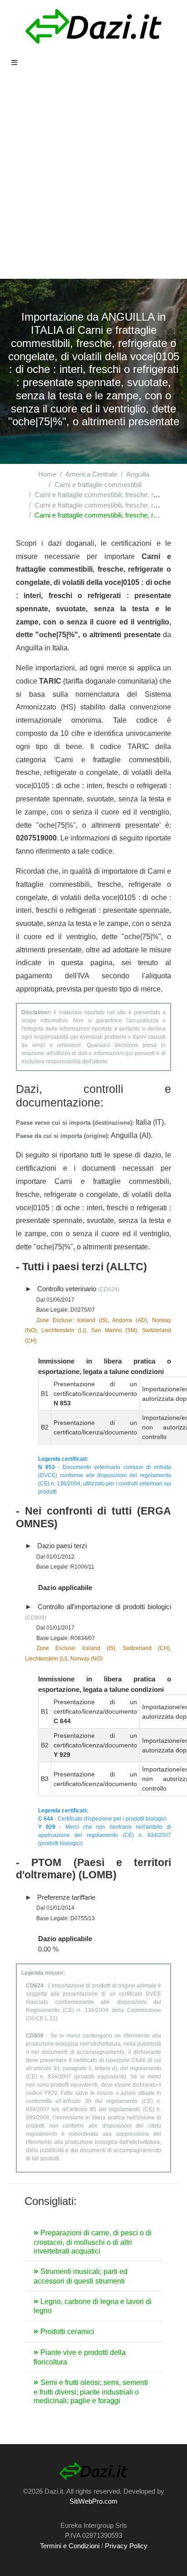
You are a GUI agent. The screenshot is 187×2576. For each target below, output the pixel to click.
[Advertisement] (93, 181)
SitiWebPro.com (93, 2501)
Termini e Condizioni (70, 2546)
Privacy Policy (126, 2546)
